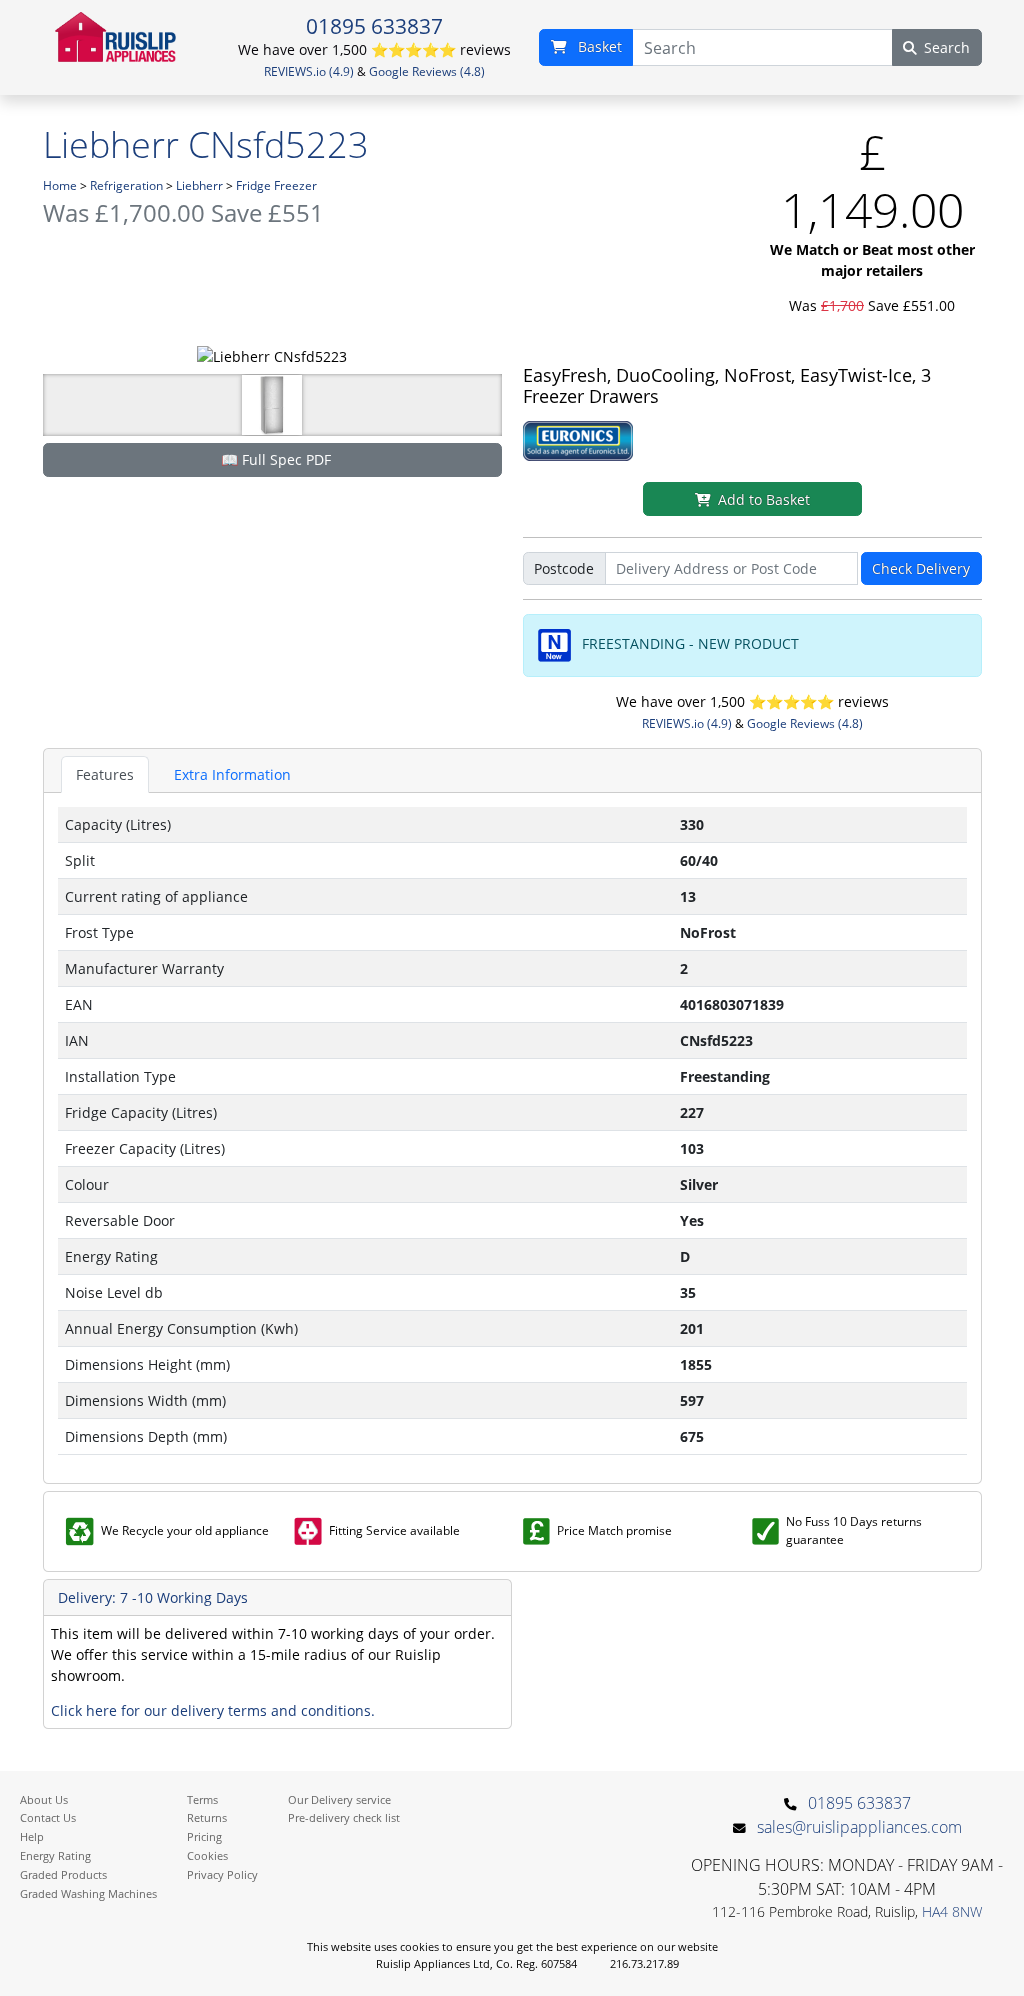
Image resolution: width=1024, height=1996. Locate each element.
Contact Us (48, 1817)
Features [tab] (105, 774)
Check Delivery (921, 568)
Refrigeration (126, 185)
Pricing (204, 1836)
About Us (44, 1799)
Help (32, 1836)
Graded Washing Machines (88, 1893)
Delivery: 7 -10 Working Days (153, 1597)
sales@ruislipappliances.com (859, 1827)
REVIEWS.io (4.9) (309, 71)
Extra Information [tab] (232, 774)
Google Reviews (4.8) (427, 71)
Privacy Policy (222, 1874)
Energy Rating (55, 1855)
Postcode (564, 568)
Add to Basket (764, 499)
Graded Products (63, 1874)
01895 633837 (374, 26)
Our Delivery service (339, 1799)
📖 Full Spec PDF (276, 459)
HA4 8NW (952, 1911)
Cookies (207, 1855)
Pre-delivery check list (344, 1817)
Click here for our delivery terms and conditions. (213, 1710)
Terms (202, 1799)
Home (60, 185)
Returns (207, 1817)
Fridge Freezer (276, 185)
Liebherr (199, 185)
